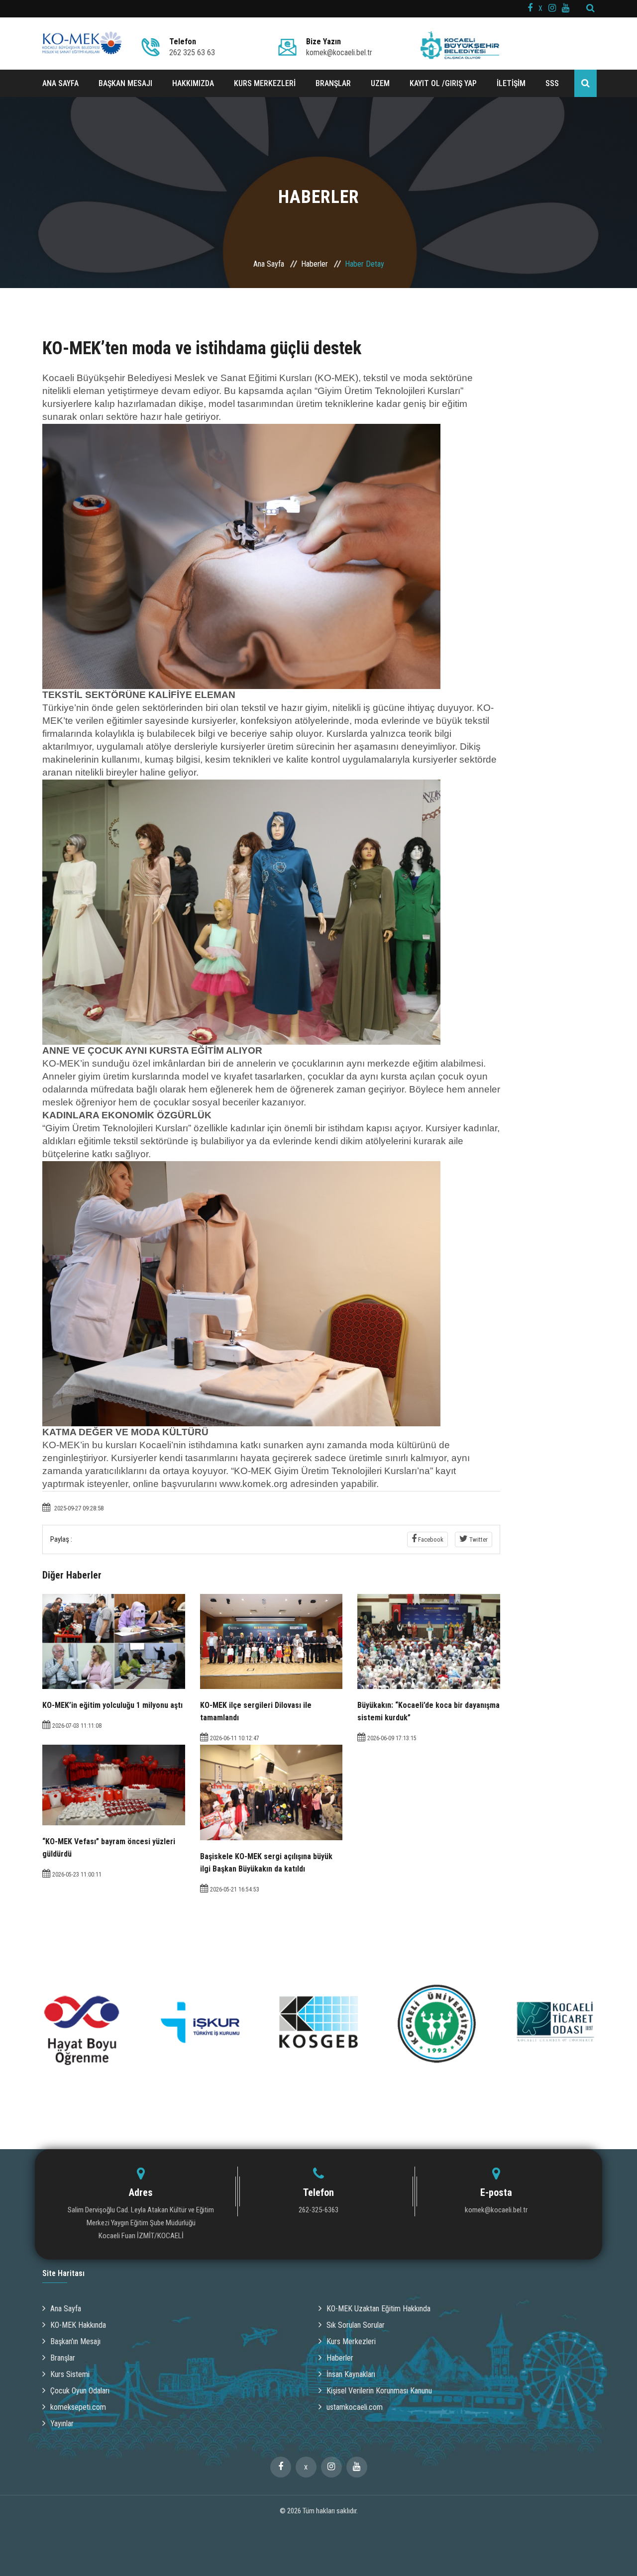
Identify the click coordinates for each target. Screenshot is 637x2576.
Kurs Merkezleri (351, 2341)
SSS (552, 83)
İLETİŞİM (511, 83)
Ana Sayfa (269, 264)
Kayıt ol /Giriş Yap (443, 83)
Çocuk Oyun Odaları (80, 2391)
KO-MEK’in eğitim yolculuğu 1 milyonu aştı (112, 1705)
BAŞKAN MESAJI (125, 83)
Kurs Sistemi (70, 2374)
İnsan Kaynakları (351, 2374)
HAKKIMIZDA (193, 83)
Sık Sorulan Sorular (356, 2325)
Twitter (478, 1539)
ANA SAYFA (60, 83)
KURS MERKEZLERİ (265, 83)
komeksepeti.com (78, 2407)
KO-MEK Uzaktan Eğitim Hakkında (378, 2309)
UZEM (380, 83)
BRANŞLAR (333, 83)
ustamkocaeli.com (355, 2407)
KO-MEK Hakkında (78, 2325)
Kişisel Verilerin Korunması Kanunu (379, 2391)
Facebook (430, 1539)
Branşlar (63, 2358)
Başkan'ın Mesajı (75, 2341)
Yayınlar (62, 2424)
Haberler (315, 264)
